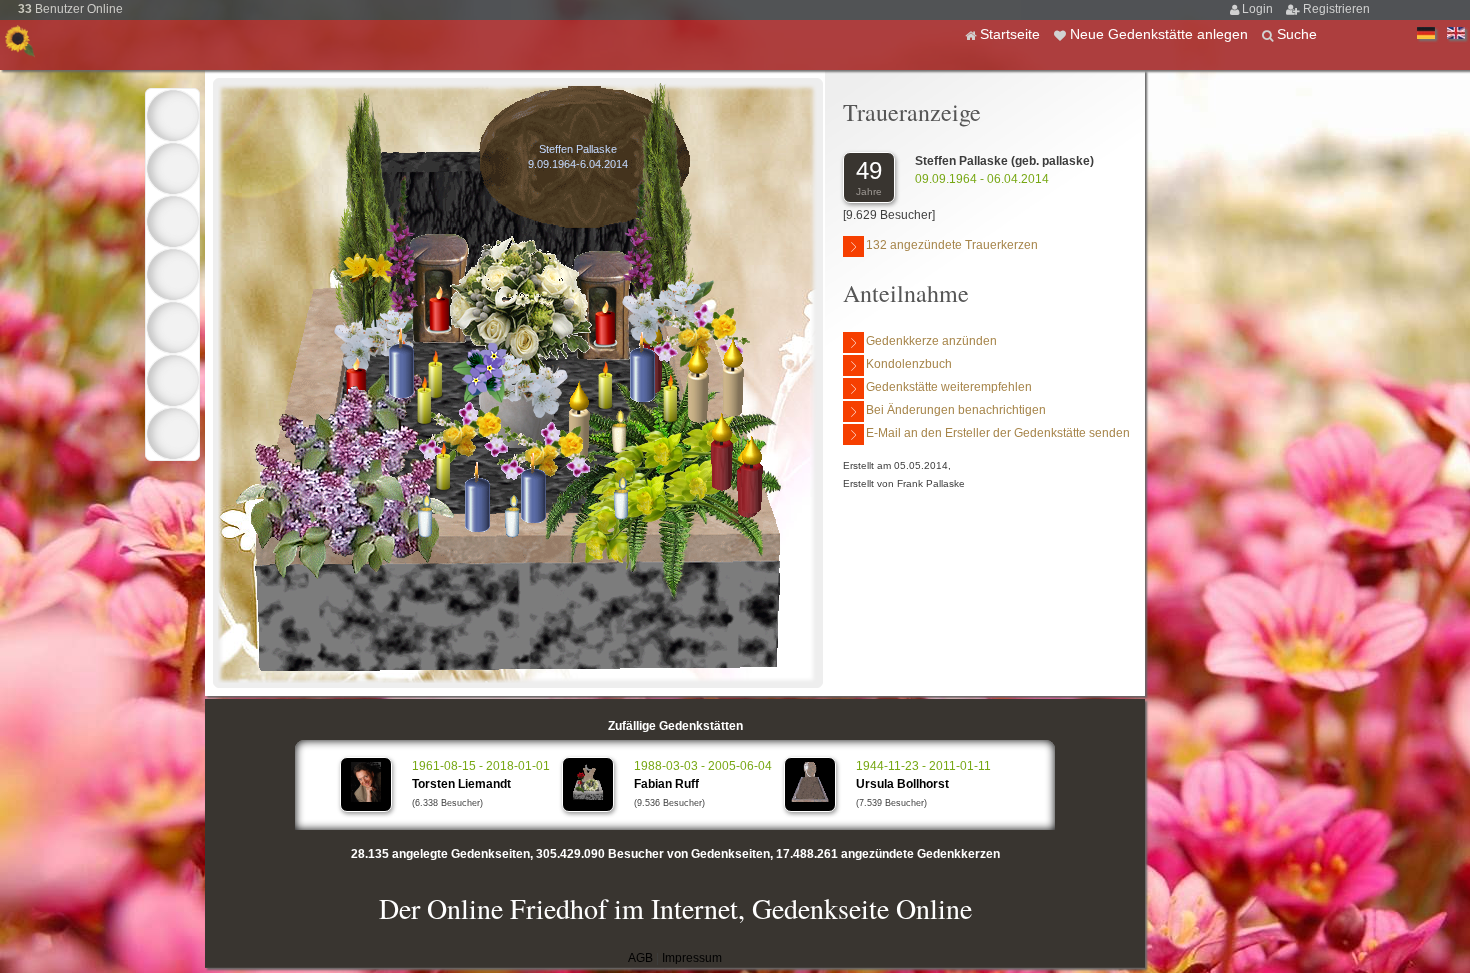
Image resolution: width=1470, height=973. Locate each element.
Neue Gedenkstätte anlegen (1161, 34)
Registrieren (1336, 9)
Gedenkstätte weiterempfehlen (949, 387)
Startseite (1012, 34)
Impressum (692, 958)
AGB (640, 958)
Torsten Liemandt (461, 784)
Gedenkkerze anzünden (931, 341)
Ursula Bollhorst (902, 784)
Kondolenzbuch (909, 364)
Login (1259, 9)
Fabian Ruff (666, 784)
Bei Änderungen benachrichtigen (956, 410)
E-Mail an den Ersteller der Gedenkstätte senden (998, 433)
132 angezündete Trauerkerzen (952, 245)
